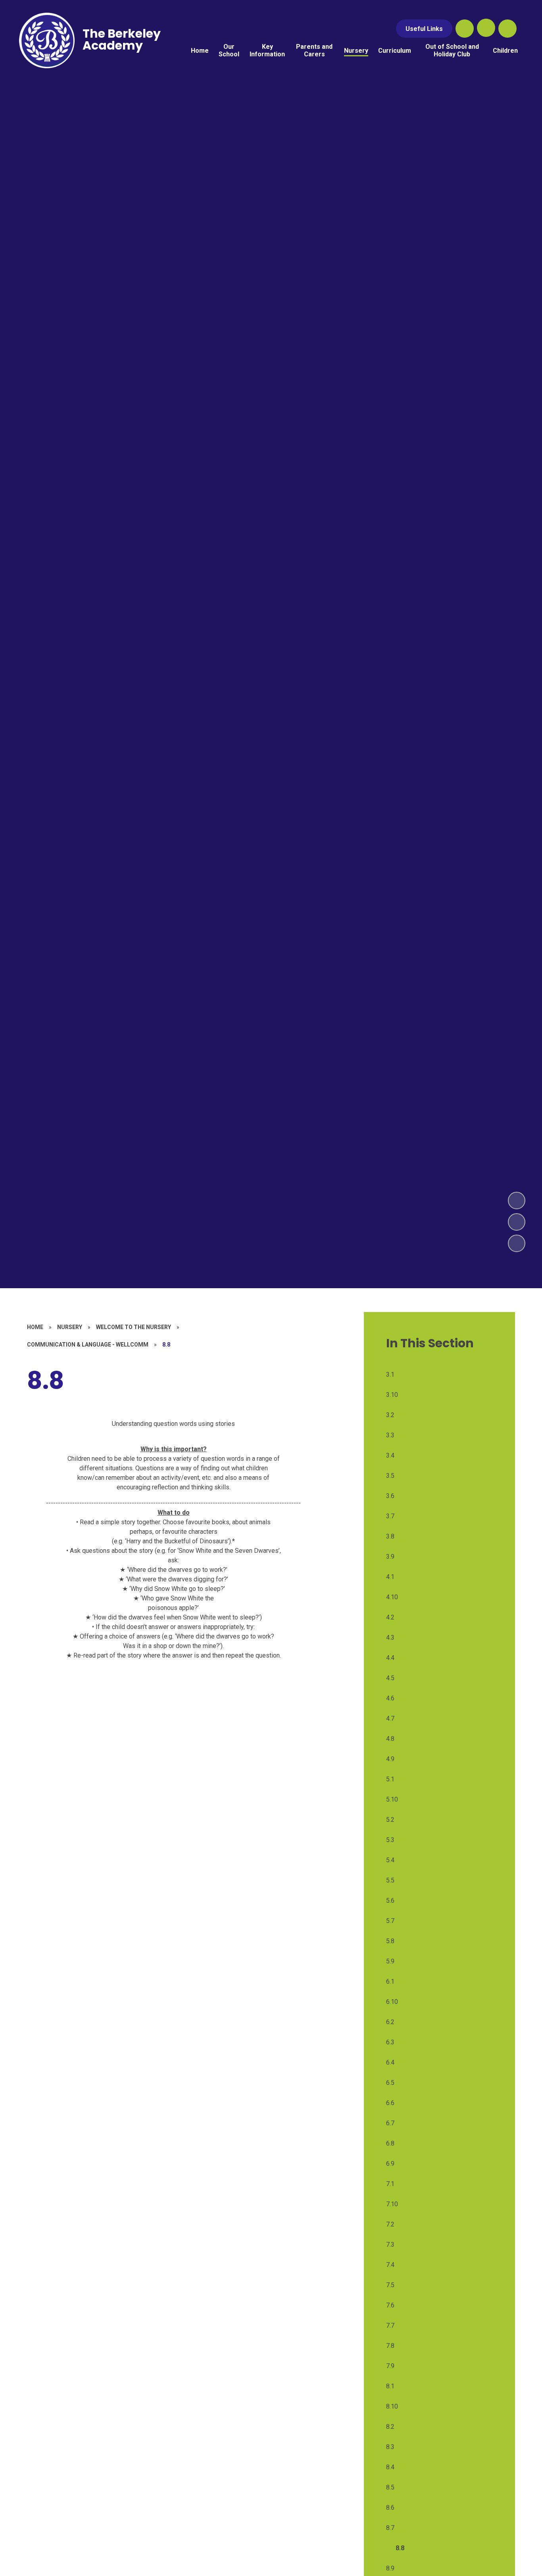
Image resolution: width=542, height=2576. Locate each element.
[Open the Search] (465, 29)
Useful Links (424, 29)
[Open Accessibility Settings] (507, 29)
